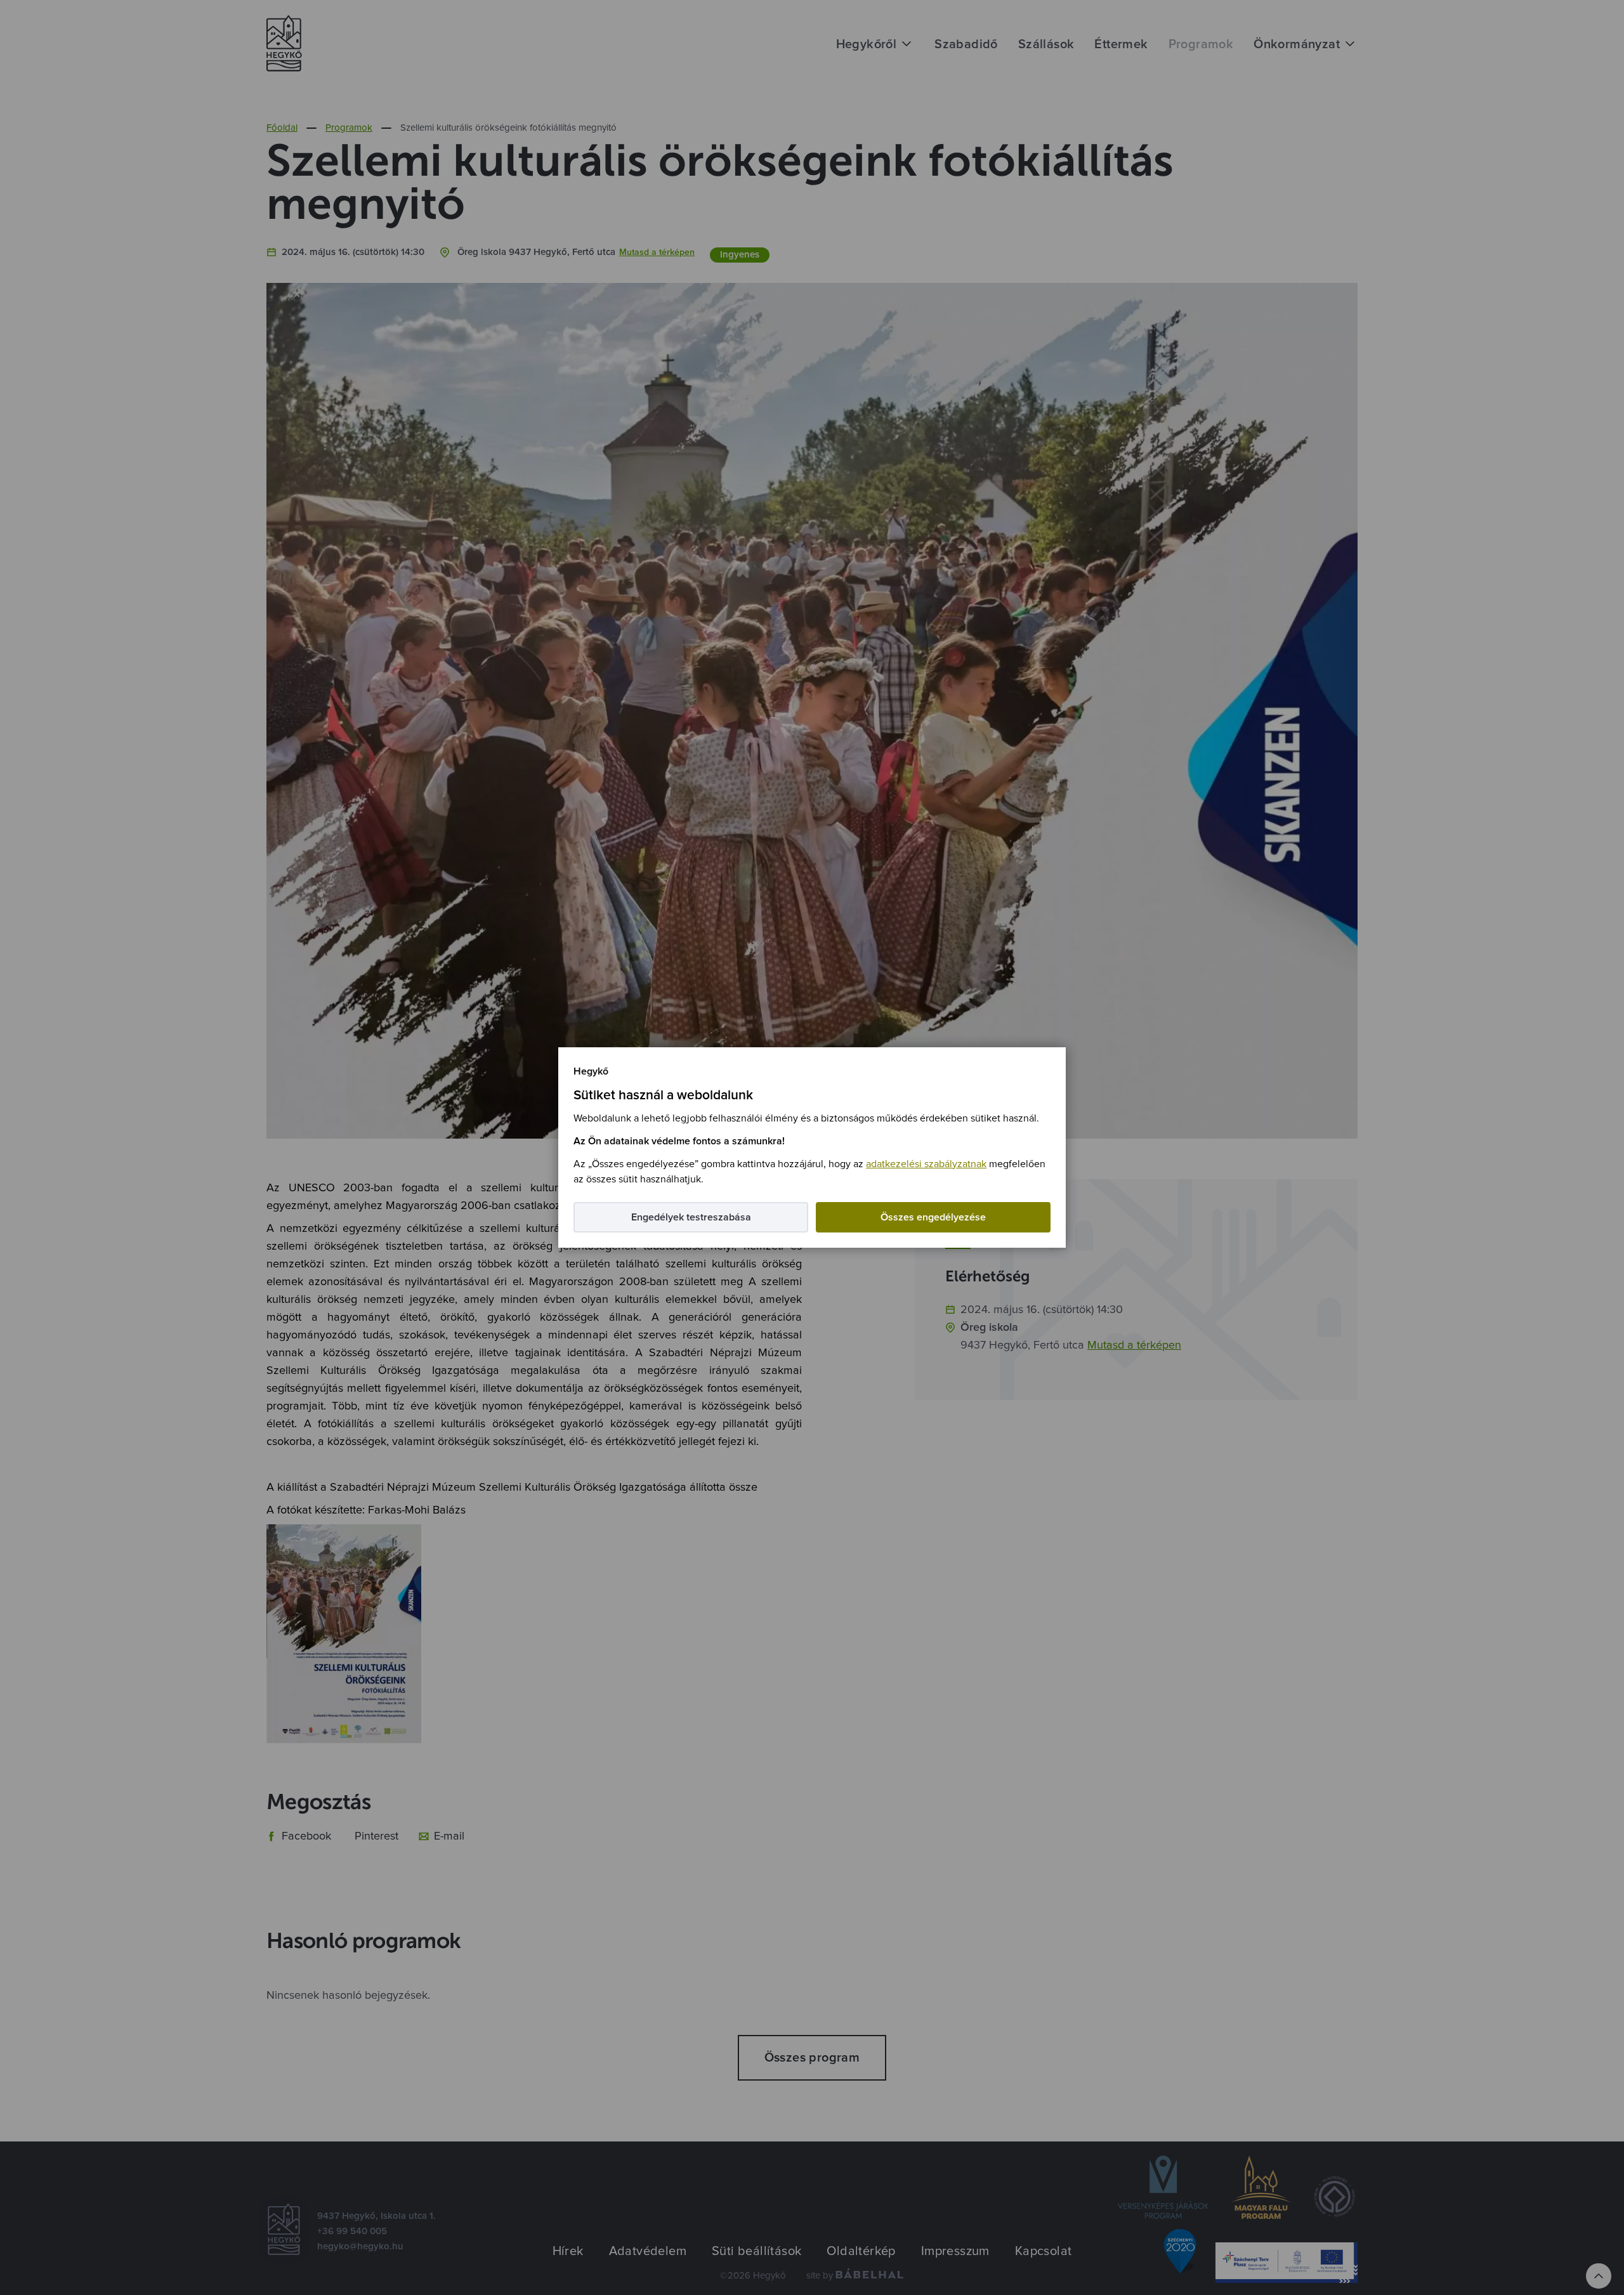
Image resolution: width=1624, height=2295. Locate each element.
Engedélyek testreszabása (691, 1217)
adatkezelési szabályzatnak (926, 1164)
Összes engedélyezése (933, 1217)
